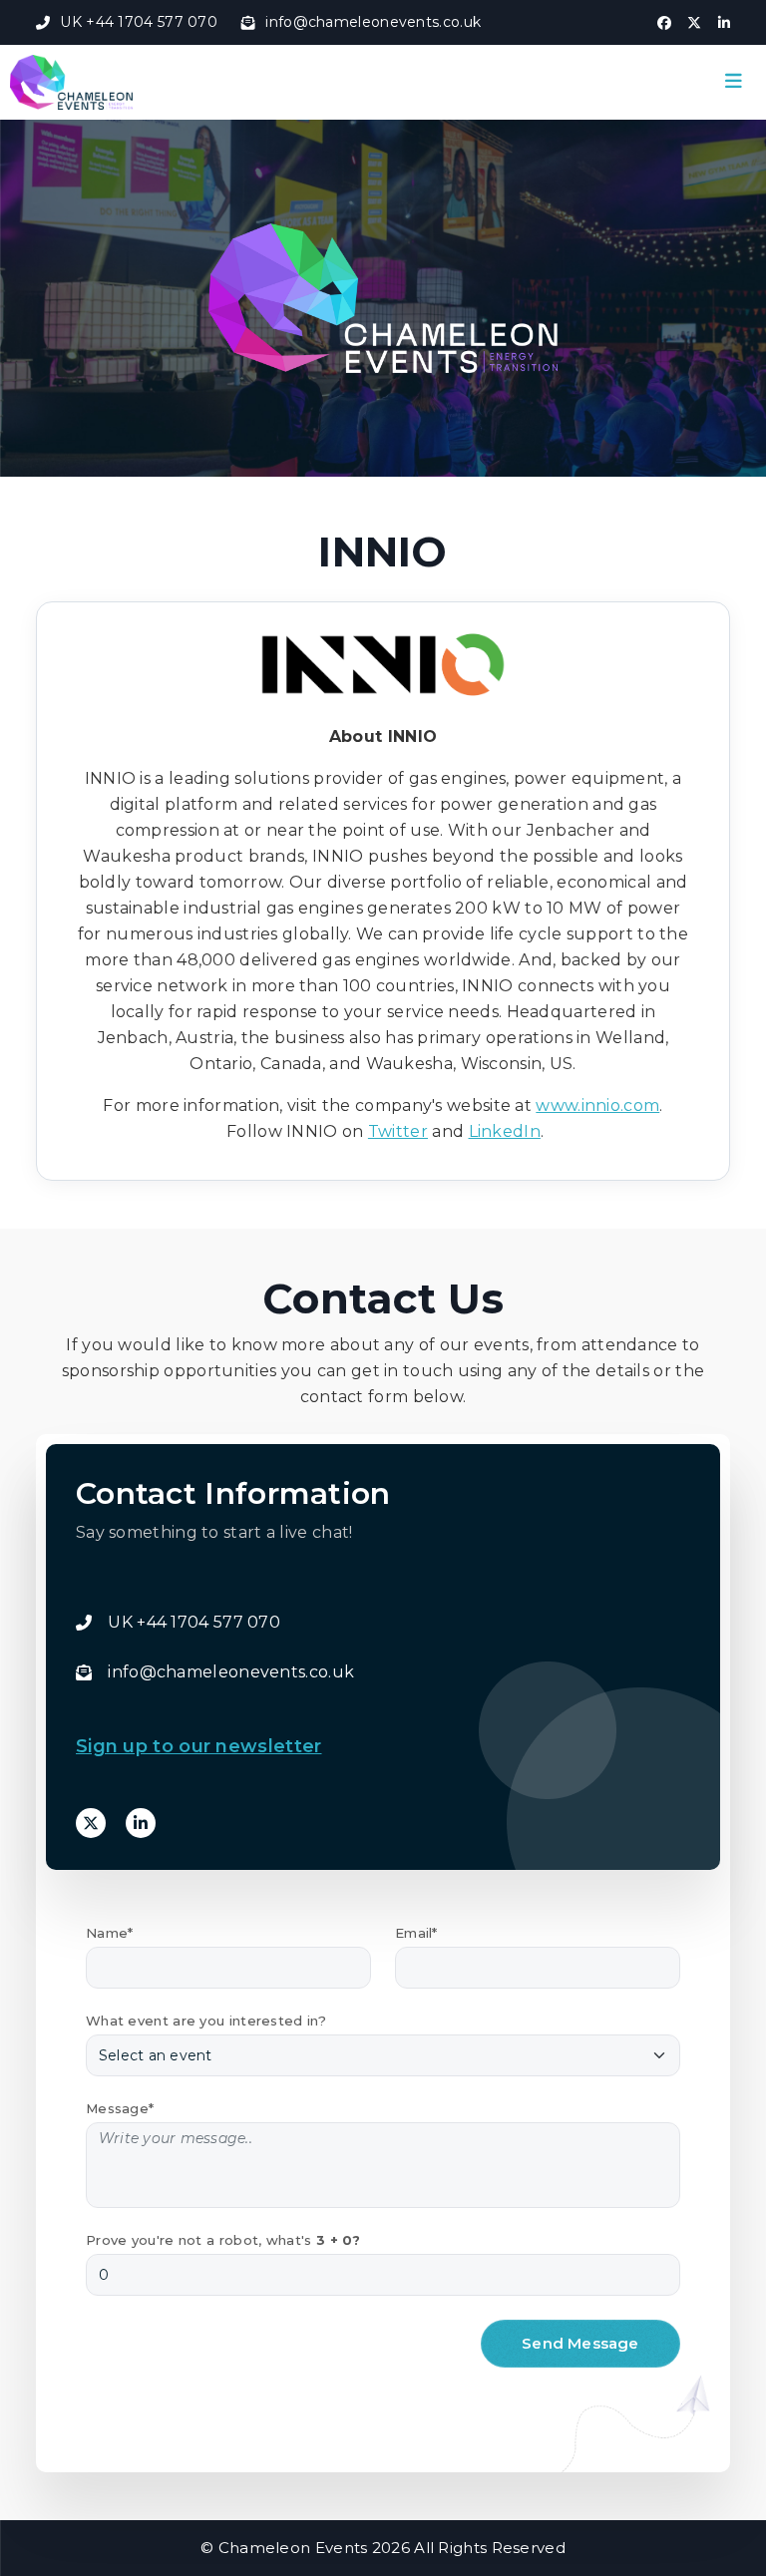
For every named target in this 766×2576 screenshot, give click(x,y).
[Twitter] (91, 1823)
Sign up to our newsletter (199, 1746)
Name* (110, 1933)
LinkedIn (505, 1131)
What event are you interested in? (206, 2021)
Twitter (398, 1131)
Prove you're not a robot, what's (223, 2240)
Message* (120, 2108)
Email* (416, 1933)
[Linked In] (141, 1823)
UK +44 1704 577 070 (139, 22)
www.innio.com (597, 1105)
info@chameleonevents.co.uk (373, 22)
